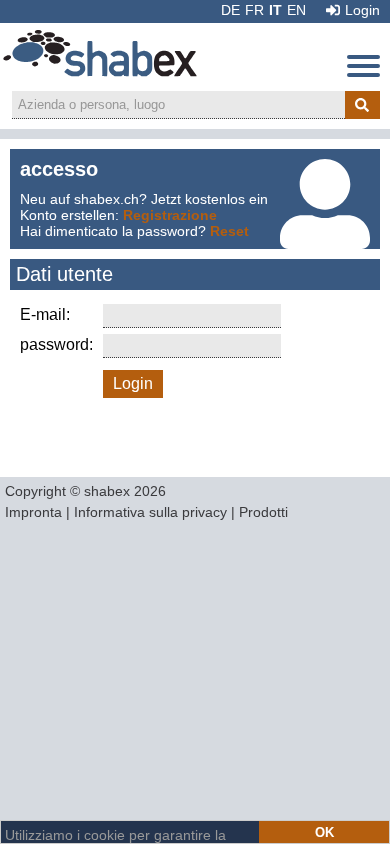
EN (296, 10)
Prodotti (263, 512)
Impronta (33, 512)
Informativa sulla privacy (150, 512)
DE (230, 10)
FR (254, 10)
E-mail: (45, 314)
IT (275, 10)
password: (56, 344)
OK (324, 832)
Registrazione (170, 215)
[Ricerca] (362, 105)
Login (362, 10)
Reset (229, 231)
